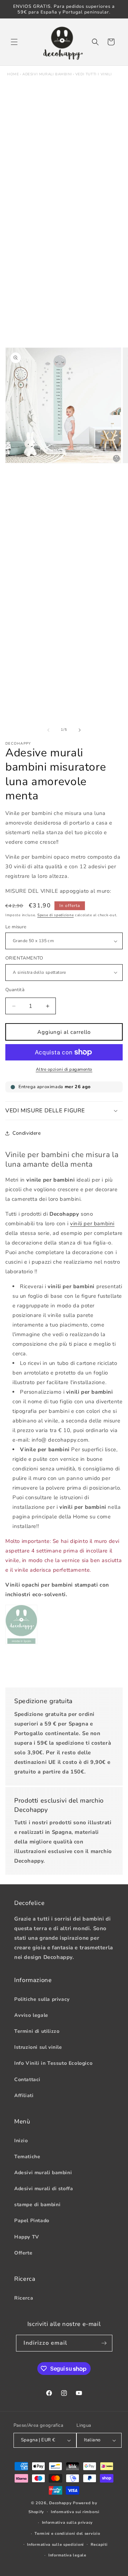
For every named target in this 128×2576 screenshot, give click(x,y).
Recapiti (99, 2545)
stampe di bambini (37, 2205)
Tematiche (27, 2157)
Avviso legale (31, 2015)
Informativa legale (67, 2555)
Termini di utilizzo (37, 2031)
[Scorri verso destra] (80, 730)
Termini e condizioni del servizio (67, 2534)
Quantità (15, 990)
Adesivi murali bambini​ (47, 74)
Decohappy (60, 2503)
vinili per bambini (92, 1224)
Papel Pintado (32, 2221)
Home (13, 74)
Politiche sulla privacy (42, 1999)
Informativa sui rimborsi (75, 2512)
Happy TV (27, 2237)
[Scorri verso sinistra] (48, 730)
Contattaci (27, 2080)
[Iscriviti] (104, 2343)
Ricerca (24, 2298)
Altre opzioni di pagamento (64, 1069)
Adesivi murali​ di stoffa (44, 2189)
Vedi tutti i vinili (94, 74)
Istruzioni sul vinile (38, 2047)
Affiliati (24, 2096)
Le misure (16, 927)
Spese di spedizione (55, 915)
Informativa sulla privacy (68, 2523)
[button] (14, 42)
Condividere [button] (27, 1133)
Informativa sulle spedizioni (55, 2545)
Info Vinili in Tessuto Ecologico (53, 2063)
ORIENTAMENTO (24, 958)
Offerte (23, 2253)
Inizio (21, 2141)
